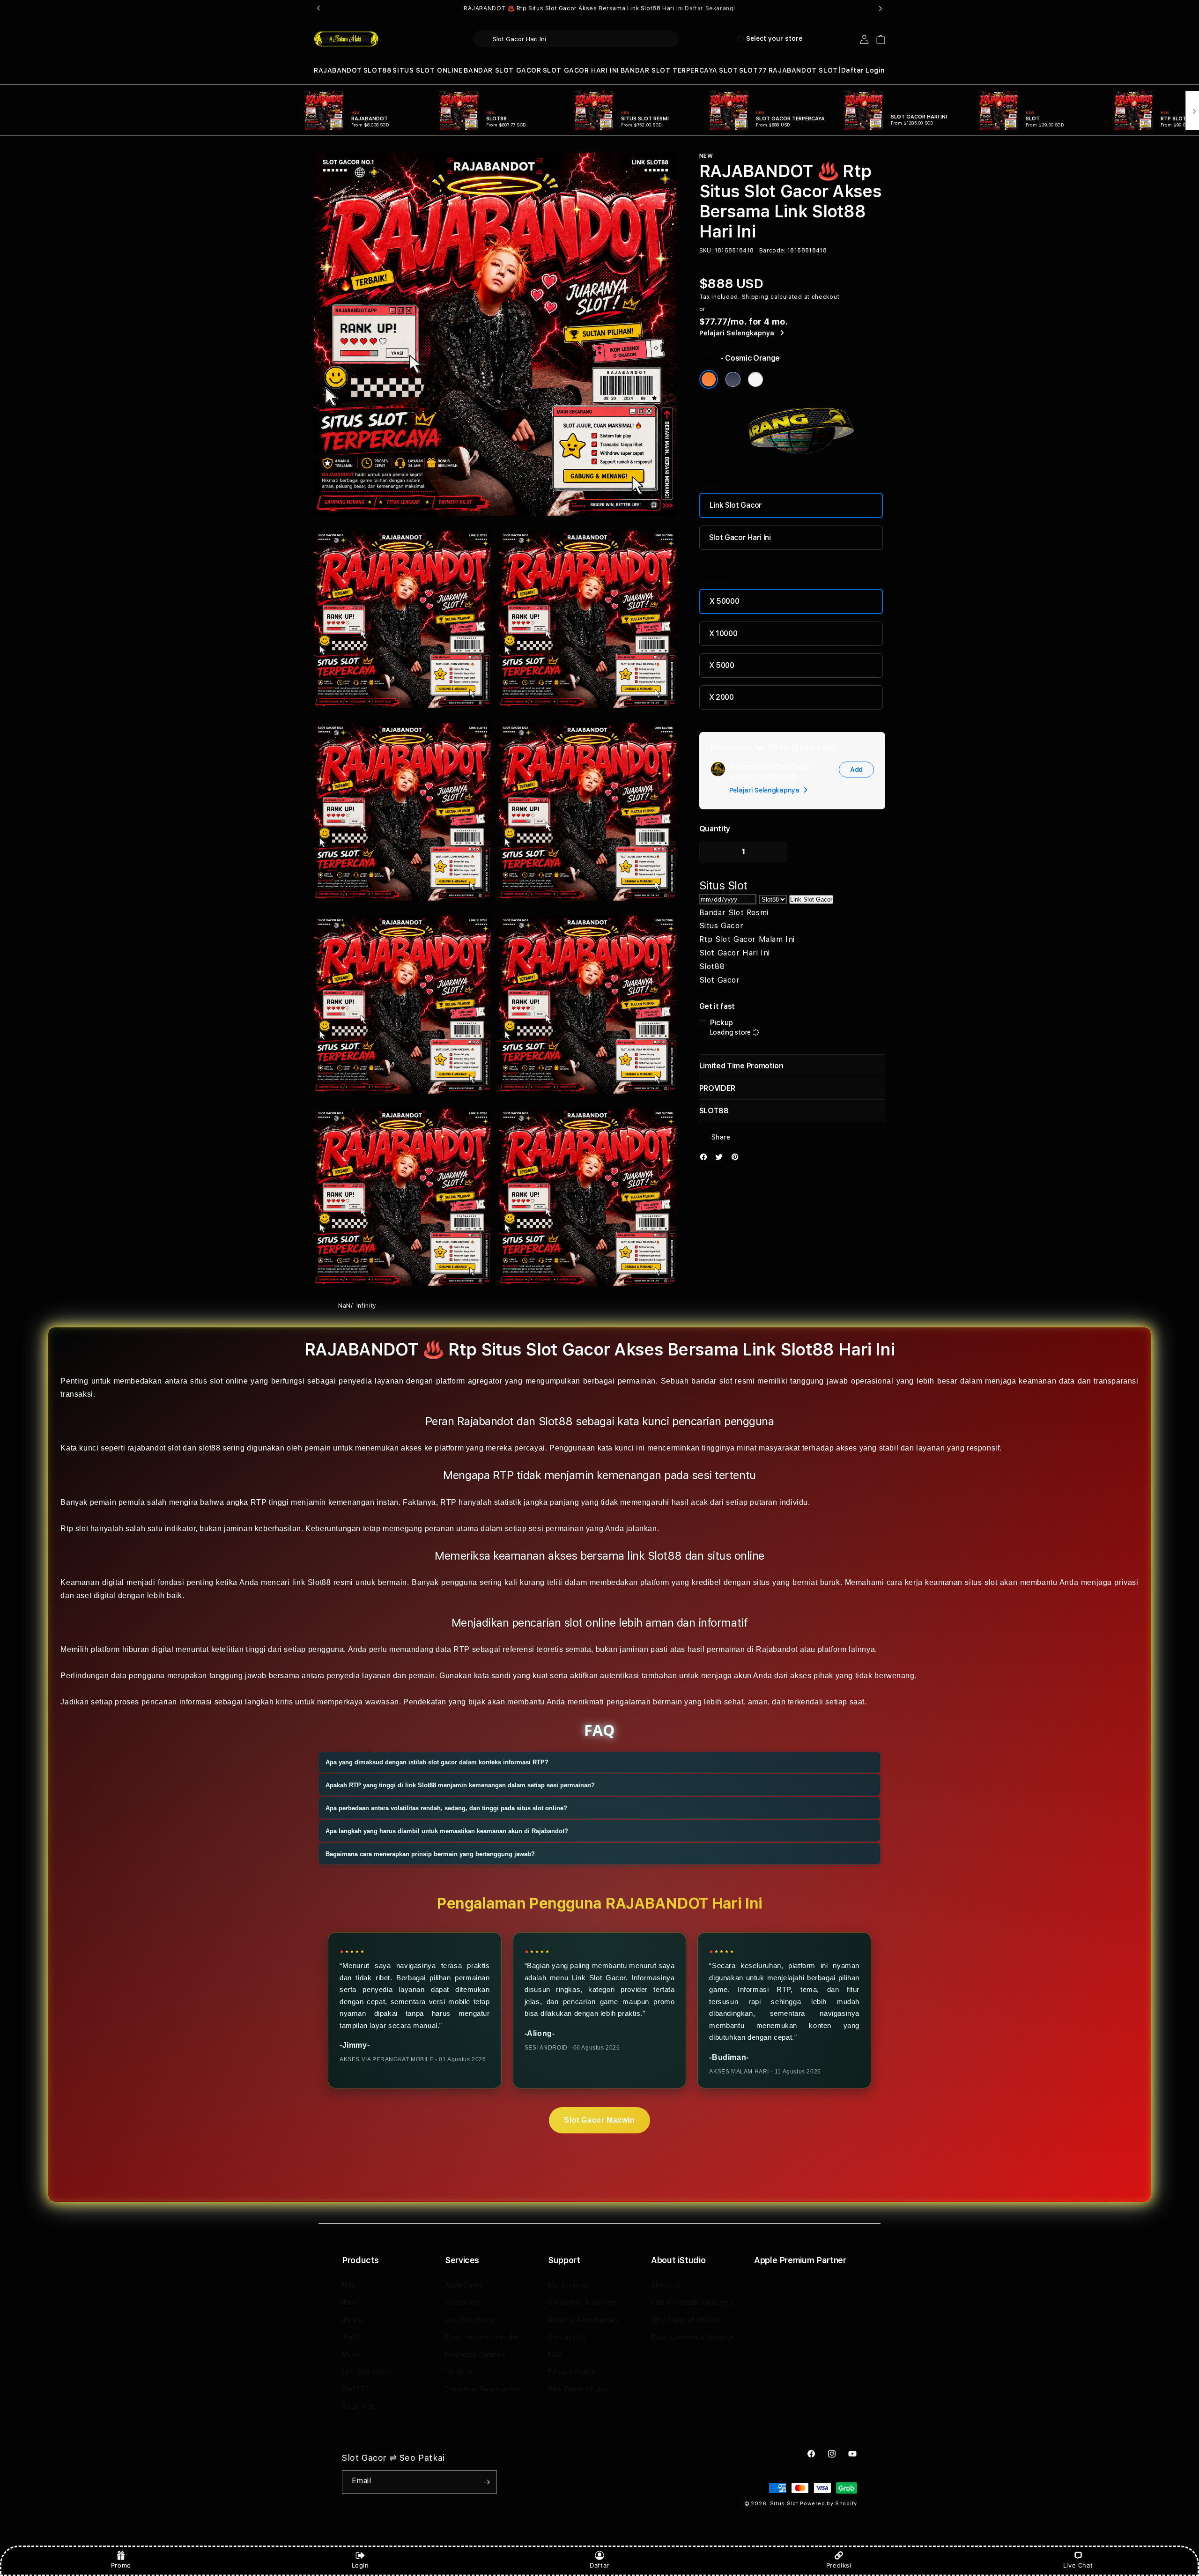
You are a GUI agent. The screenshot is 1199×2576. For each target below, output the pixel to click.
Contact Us (567, 2337)
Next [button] (881, 8)
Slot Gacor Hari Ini (740, 537)
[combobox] (576, 39)
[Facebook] (706, 1159)
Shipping (755, 297)
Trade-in (459, 2372)
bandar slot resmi (723, 1381)
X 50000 (725, 601)
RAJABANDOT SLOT (803, 70)
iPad (349, 2302)
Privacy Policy (572, 2372)
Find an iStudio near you (692, 2302)
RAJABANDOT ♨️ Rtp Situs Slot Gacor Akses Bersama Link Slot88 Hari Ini (599, 8)
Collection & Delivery (583, 2302)
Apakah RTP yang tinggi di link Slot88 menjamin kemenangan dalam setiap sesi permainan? (460, 1785)
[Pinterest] (737, 1159)
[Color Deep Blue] (733, 379)
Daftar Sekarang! (710, 8)
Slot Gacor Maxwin (599, 2120)
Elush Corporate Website (692, 2337)
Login (360, 2565)
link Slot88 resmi (323, 1582)
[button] (338, 70)
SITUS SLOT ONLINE (427, 70)
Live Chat (1078, 2565)
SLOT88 (377, 70)
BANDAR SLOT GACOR (502, 70)
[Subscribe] (486, 2482)
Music (352, 2354)
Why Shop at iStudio (685, 2320)
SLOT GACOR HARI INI (581, 70)
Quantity (715, 829)
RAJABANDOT (338, 70)
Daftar (599, 2565)
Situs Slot (358, 2406)
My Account (568, 2285)
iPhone (353, 2320)
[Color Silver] (755, 379)
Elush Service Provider (482, 2337)
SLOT (728, 70)
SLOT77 (753, 70)
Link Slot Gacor (736, 505)
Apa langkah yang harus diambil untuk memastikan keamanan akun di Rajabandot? (447, 1831)
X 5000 (722, 665)
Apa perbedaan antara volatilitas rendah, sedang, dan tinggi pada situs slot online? (446, 1808)
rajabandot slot (154, 1448)
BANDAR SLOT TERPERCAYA (669, 70)
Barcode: (773, 251)
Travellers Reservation (482, 2389)
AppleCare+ (464, 2285)
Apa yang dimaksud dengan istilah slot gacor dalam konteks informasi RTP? (437, 1762)
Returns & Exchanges (583, 2320)
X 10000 (723, 633)
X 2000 (722, 697)
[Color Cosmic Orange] (709, 379)
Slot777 (355, 2389)
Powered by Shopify (829, 2504)
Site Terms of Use (578, 2389)
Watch (353, 2337)
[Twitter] (721, 1159)
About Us (666, 2285)
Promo (121, 2565)
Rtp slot (74, 1528)
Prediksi (839, 2565)
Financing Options (475, 2354)
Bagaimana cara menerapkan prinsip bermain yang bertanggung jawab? (430, 1854)
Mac (349, 2285)
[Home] (346, 39)
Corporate (462, 2302)
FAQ (555, 2354)
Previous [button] (318, 8)
